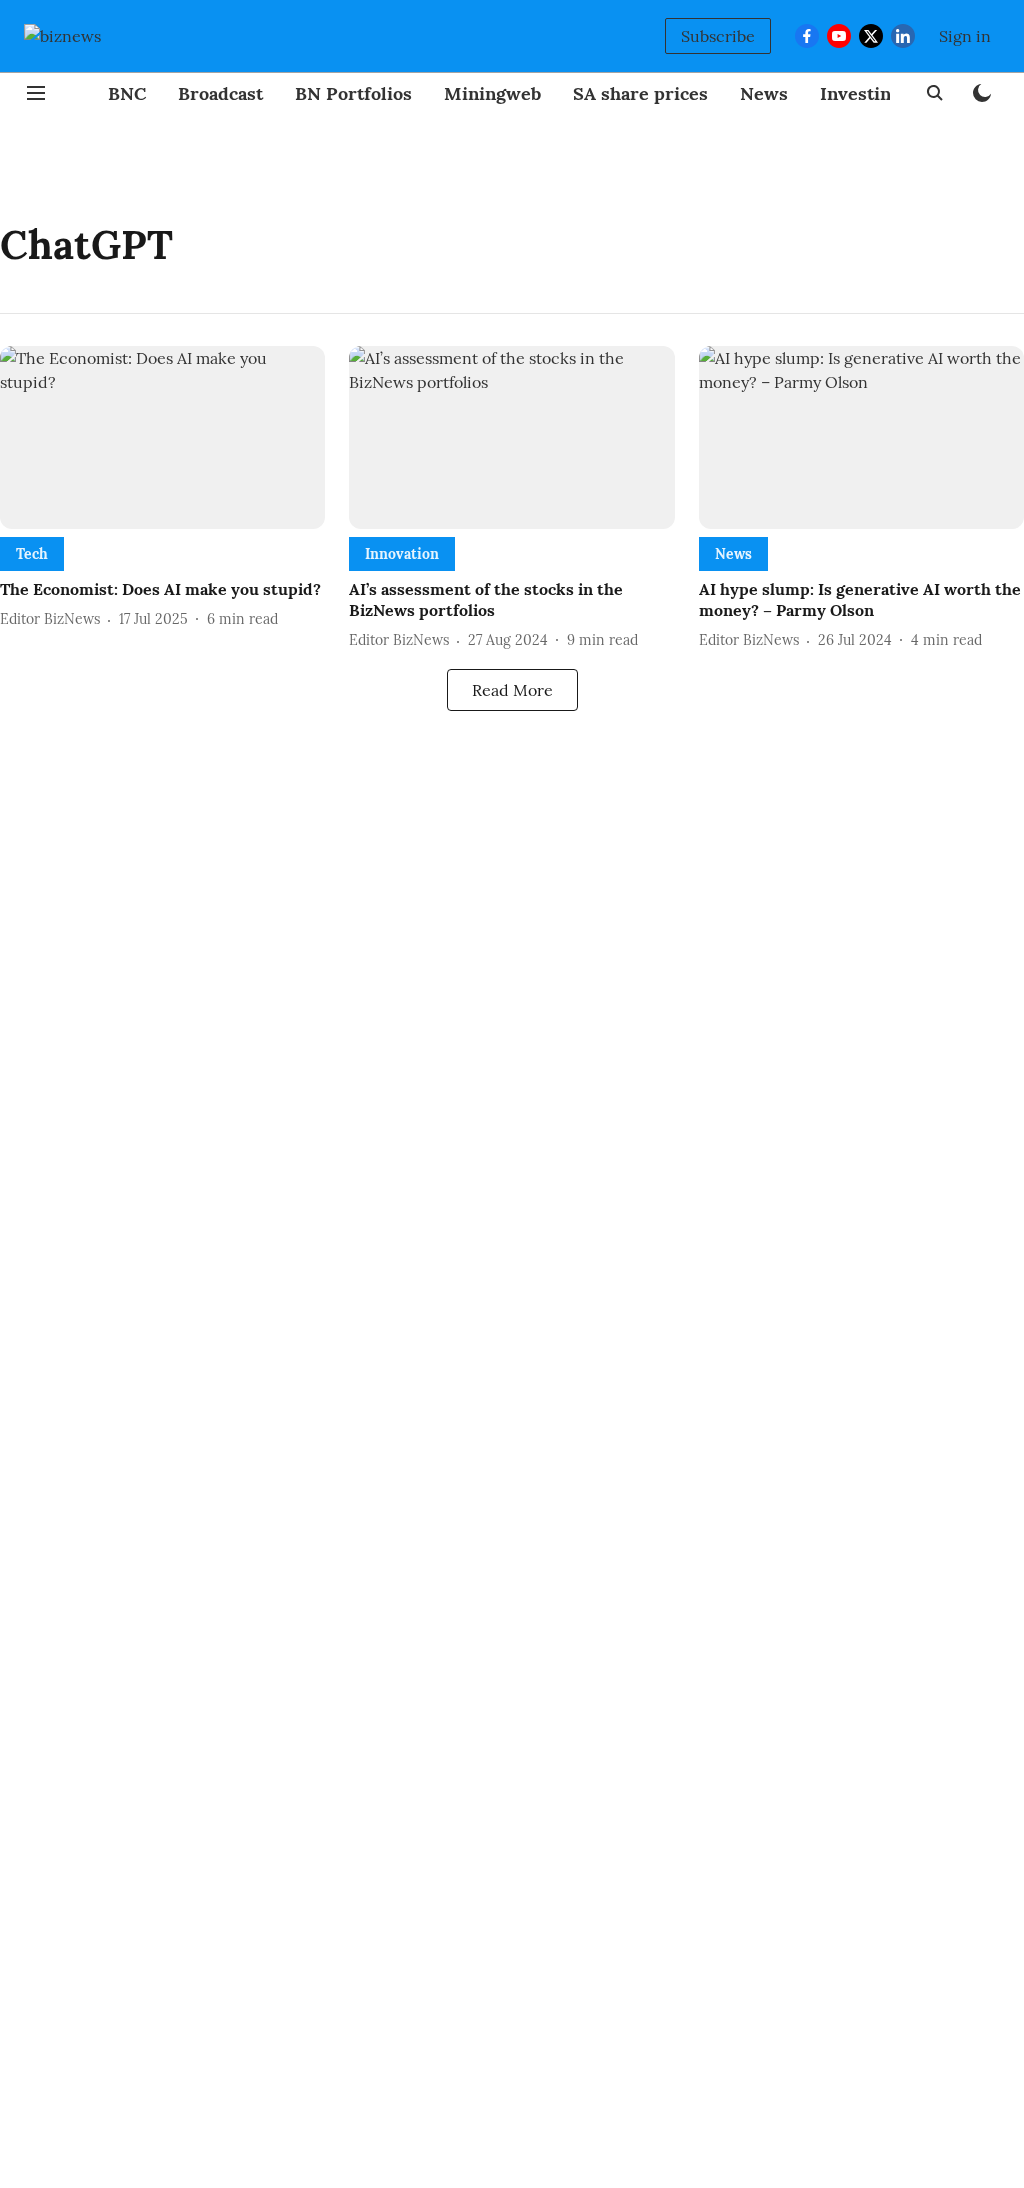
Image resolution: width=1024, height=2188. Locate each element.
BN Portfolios (353, 93)
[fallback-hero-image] (162, 437)
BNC (127, 93)
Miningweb (492, 93)
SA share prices (640, 93)
